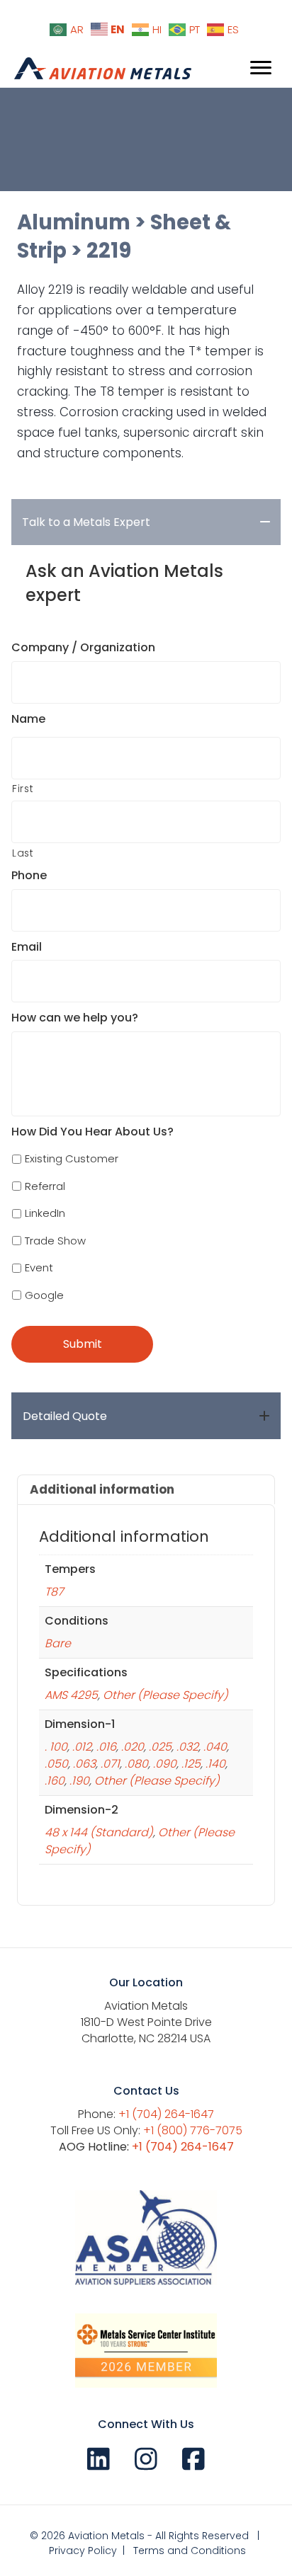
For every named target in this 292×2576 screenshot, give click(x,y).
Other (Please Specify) (165, 1695)
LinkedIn (45, 1213)
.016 (106, 1747)
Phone (29, 876)
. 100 (56, 1747)
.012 (82, 1747)
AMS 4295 (71, 1695)
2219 (109, 251)
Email (27, 948)
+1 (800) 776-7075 (193, 2130)
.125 (191, 1764)
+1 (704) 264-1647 (166, 2114)
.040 (215, 1747)
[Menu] (261, 68)
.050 (56, 1764)
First (23, 789)
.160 (55, 1781)
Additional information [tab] (102, 1489)
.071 (110, 1764)
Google (44, 1295)
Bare (58, 1643)
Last (23, 853)
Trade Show (55, 1241)
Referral (45, 1186)
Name (28, 720)
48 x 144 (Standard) (99, 1832)
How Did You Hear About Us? (92, 1132)
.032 (187, 1747)
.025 (160, 1747)
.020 (133, 1747)
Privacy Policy (83, 2551)
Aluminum (74, 222)
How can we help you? (75, 1018)
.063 (84, 1764)
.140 (215, 1764)
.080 (136, 1764)
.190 (79, 1781)
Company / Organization (83, 648)
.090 (165, 1764)
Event (39, 1267)
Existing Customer (72, 1158)
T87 (54, 1592)
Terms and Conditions (190, 2551)
